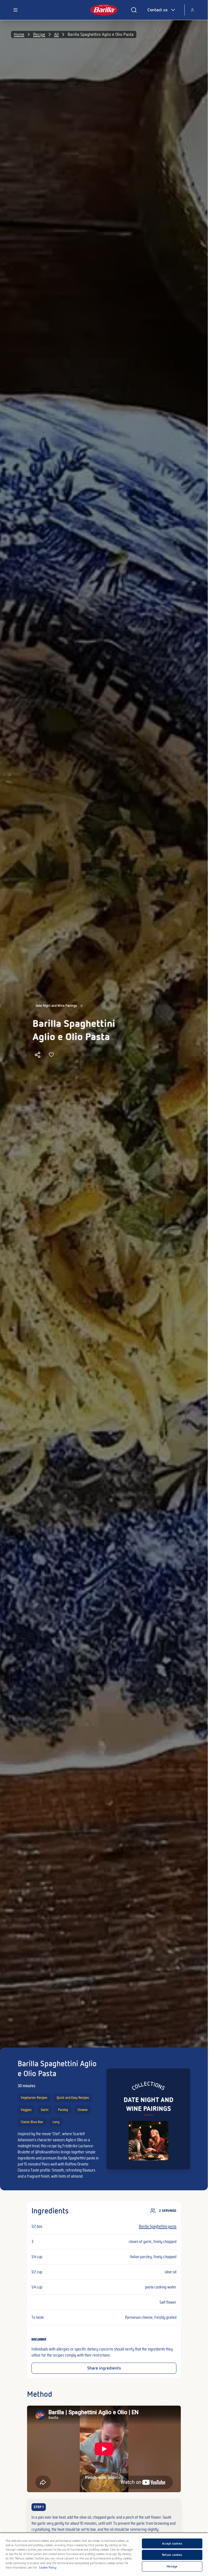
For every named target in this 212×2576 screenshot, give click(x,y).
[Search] (134, 10)
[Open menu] (15, 10)
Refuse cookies (172, 2555)
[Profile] (192, 10)
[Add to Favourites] (51, 1055)
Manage (172, 2566)
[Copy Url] (38, 1055)
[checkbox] (104, 2518)
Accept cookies (172, 2543)
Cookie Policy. (48, 2567)
